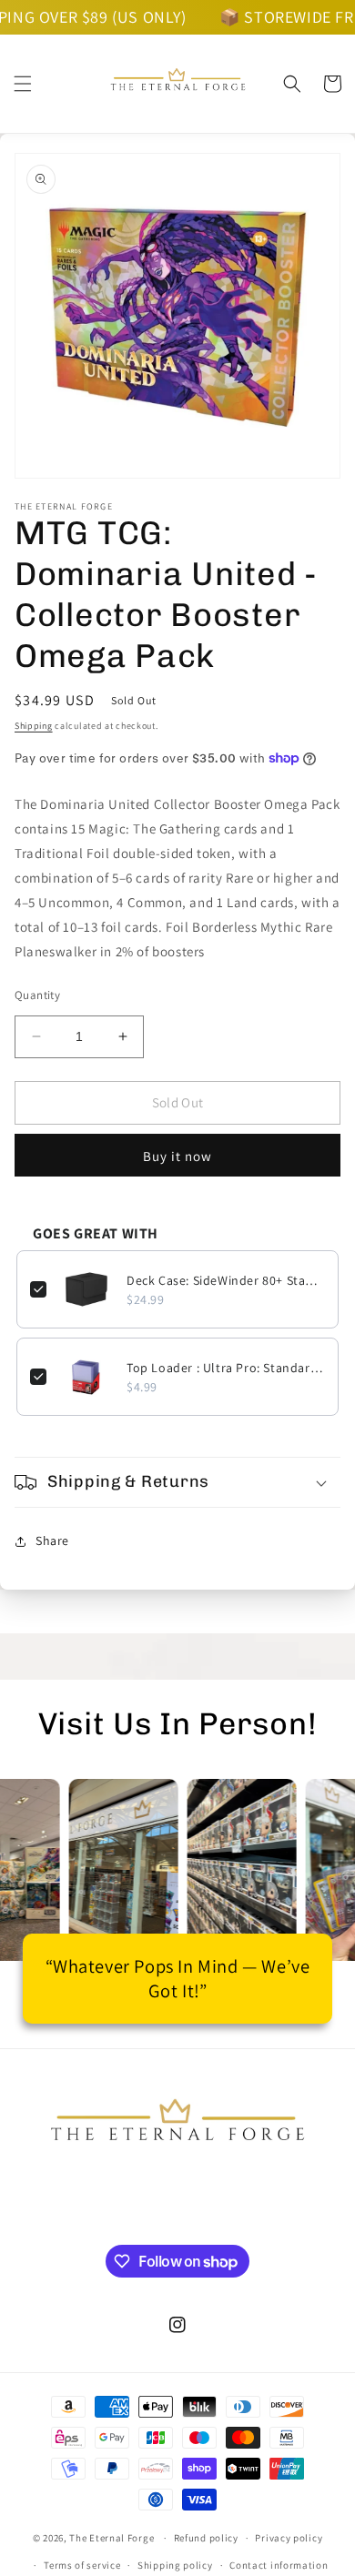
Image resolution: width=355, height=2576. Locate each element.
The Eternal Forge (112, 2538)
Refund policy (206, 2538)
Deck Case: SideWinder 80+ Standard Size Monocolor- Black (226, 1280)
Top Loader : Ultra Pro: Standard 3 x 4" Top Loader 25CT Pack (226, 1368)
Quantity (37, 995)
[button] (23, 84)
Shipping (34, 726)
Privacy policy (289, 2538)
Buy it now (177, 1156)
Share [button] (52, 1541)
